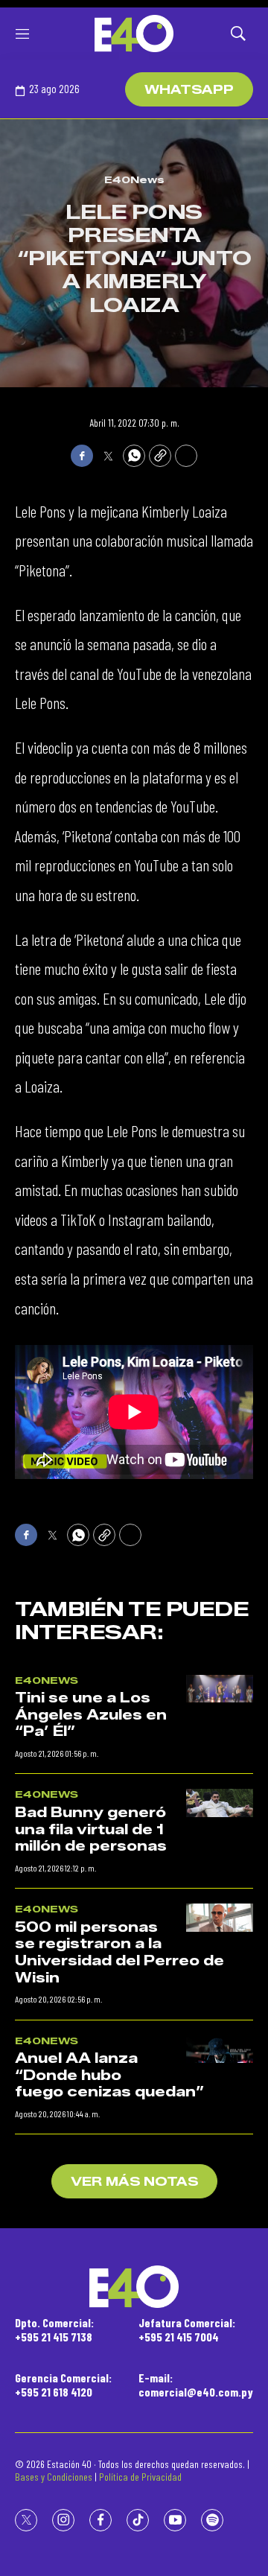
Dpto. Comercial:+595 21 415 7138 (54, 2329)
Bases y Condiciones (54, 2477)
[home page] (134, 34)
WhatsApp (189, 90)
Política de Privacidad (140, 2477)
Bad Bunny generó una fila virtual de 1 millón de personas (91, 1829)
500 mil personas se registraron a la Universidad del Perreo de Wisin (119, 1953)
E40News (134, 179)
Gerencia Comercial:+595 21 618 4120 (63, 2385)
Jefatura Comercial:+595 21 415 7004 (187, 2329)
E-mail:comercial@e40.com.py (196, 2385)
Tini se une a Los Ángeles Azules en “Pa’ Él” (91, 1715)
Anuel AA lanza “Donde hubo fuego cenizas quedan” (109, 2075)
